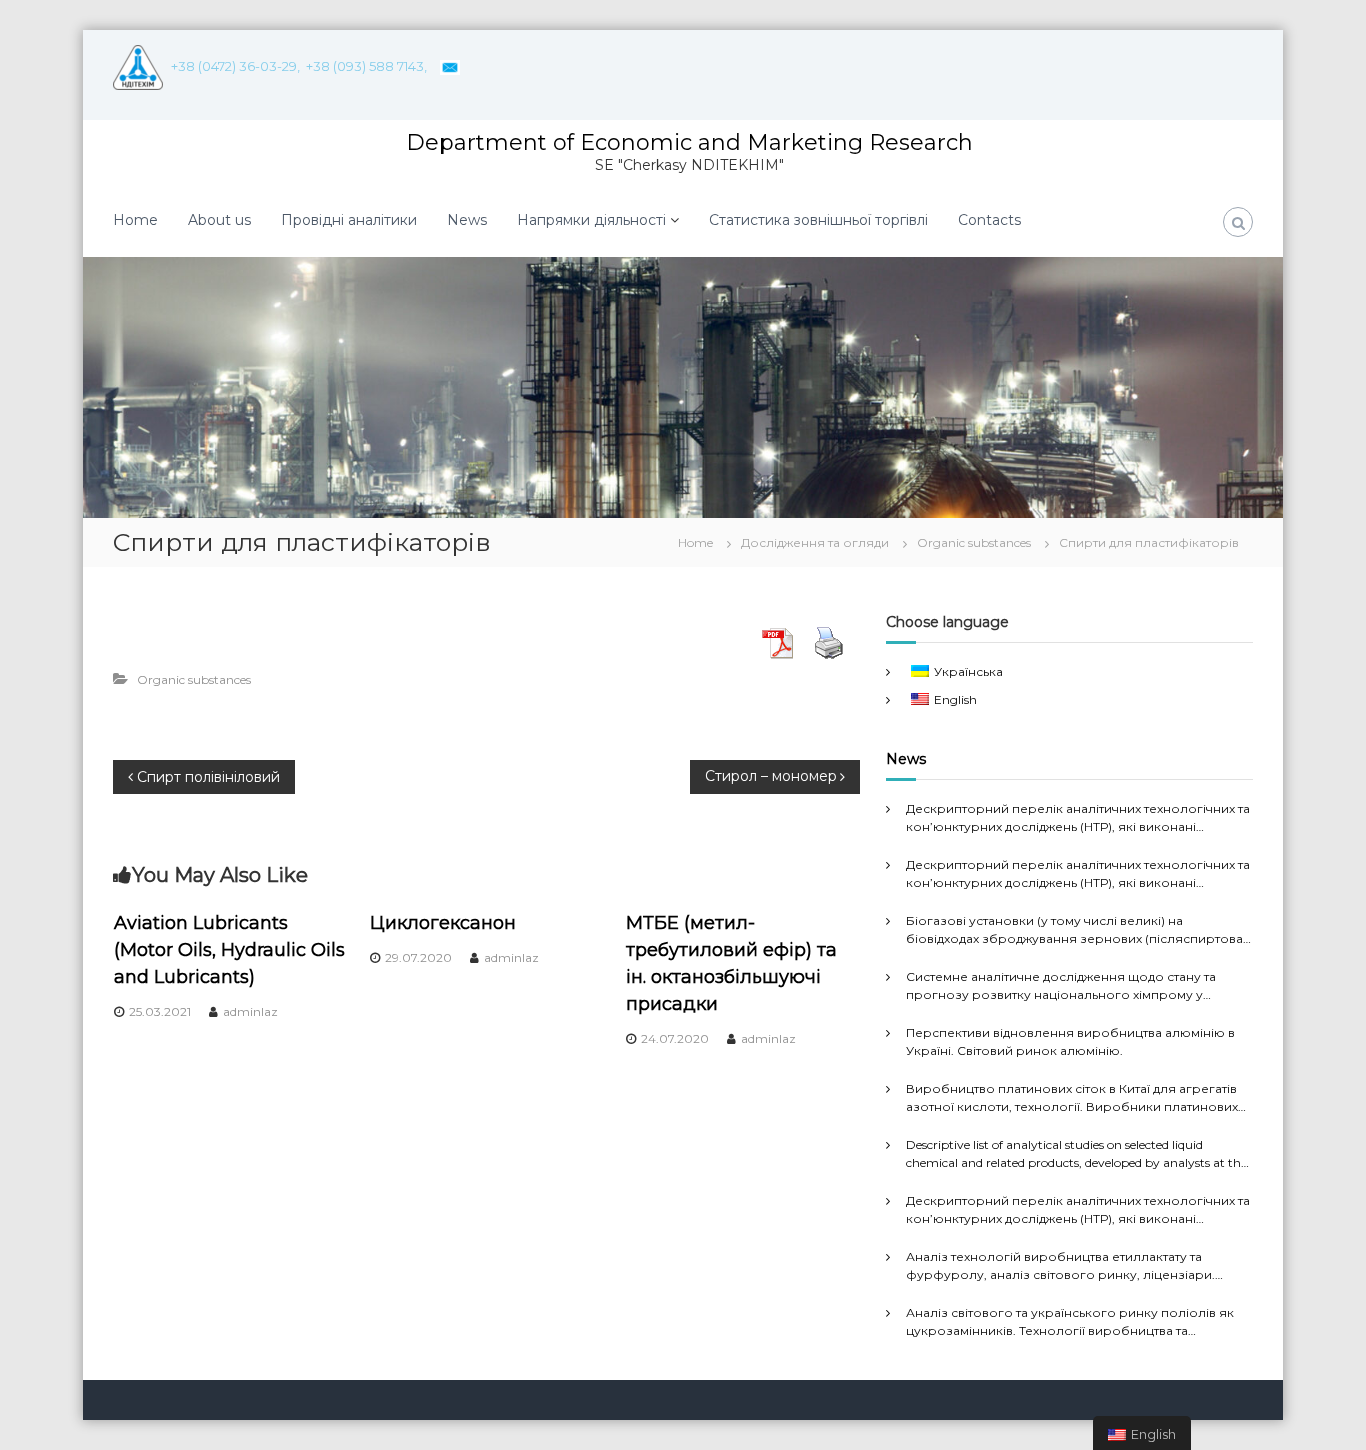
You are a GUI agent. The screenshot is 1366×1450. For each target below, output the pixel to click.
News (467, 220)
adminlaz (250, 1011)
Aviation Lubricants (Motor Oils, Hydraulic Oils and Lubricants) (229, 950)
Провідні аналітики (349, 220)
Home (135, 220)
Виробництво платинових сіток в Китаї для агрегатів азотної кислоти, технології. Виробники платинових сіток (1072, 1098)
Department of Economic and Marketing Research (689, 142)
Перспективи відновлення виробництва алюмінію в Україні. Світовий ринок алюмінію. (1070, 1041)
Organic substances (974, 542)
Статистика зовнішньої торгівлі (818, 220)
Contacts (989, 220)
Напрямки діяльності (591, 220)
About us (219, 220)
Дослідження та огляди (815, 542)
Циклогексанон (443, 923)
